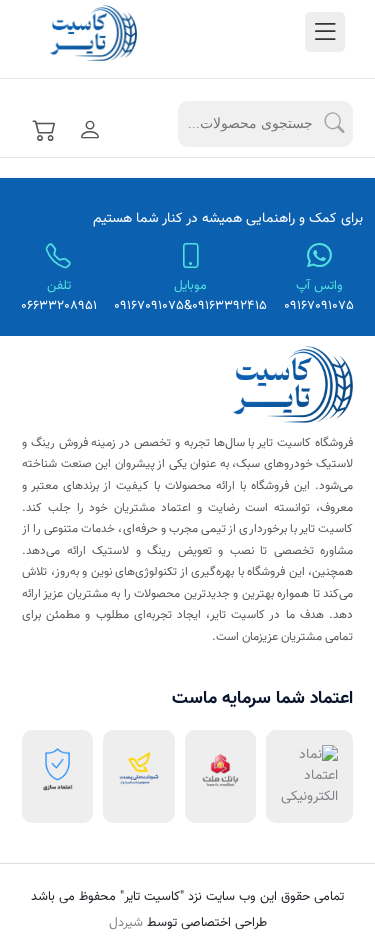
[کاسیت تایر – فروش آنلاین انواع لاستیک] (62, 34)
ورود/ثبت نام (86, 129)
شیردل (126, 923)
